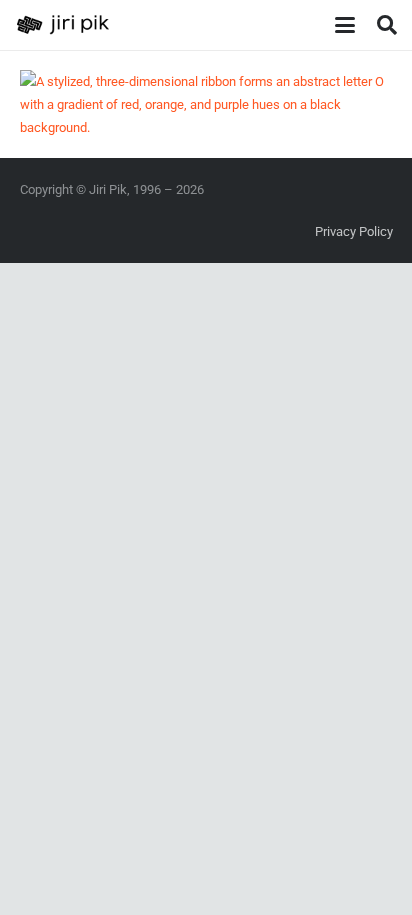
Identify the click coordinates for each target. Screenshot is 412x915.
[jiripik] (63, 25)
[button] (344, 25)
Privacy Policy (354, 231)
